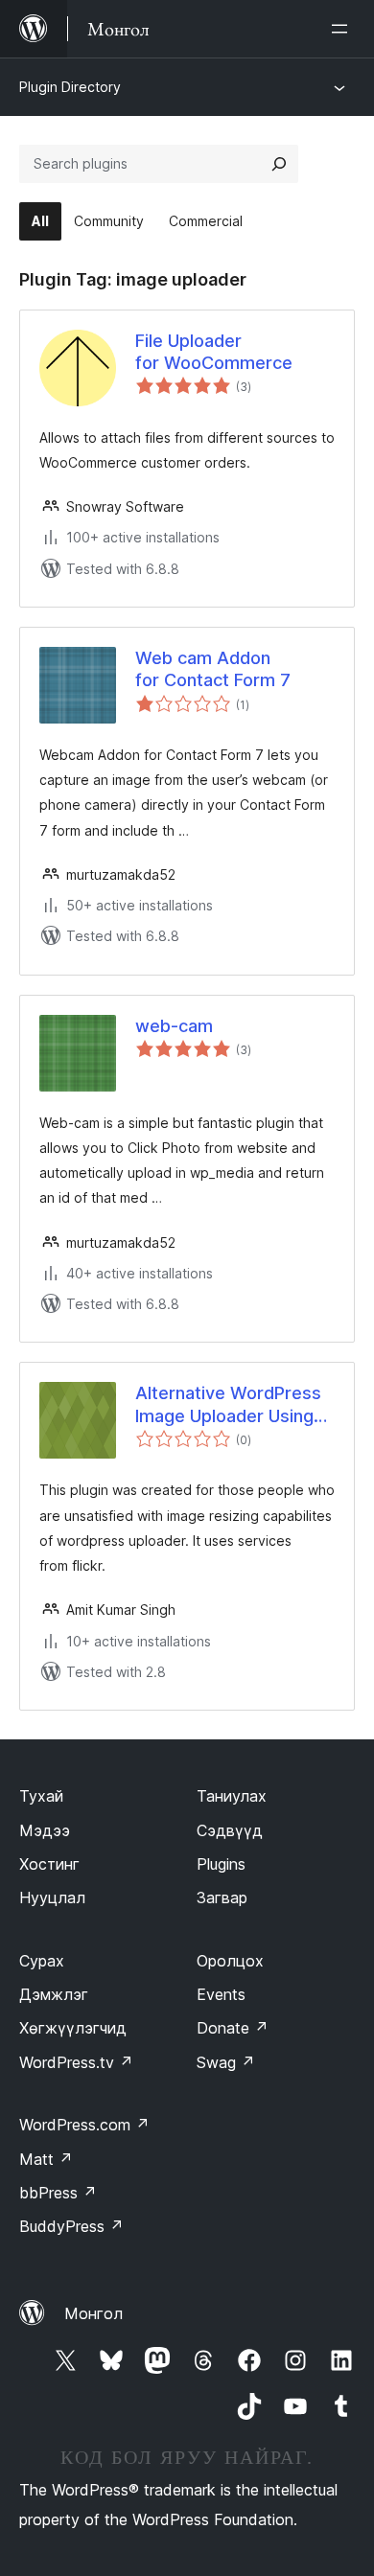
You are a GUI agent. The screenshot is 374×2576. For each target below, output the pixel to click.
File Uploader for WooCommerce (214, 352)
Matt (46, 2159)
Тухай (41, 1796)
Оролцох (230, 1961)
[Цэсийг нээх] (343, 29)
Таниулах (232, 1796)
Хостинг (49, 1864)
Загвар (222, 1897)
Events (221, 1994)
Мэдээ (45, 1830)
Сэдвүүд (230, 1830)
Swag (226, 2062)
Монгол (93, 2313)
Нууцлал (52, 1897)
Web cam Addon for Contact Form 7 (213, 669)
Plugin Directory (70, 87)
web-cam (174, 1026)
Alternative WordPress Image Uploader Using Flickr (228, 1405)
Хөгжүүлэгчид (73, 2028)
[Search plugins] (279, 164)
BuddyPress (71, 2226)
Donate (233, 2028)
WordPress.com (84, 2125)
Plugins (221, 1864)
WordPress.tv (76, 2062)
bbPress (58, 2193)
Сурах (42, 1961)
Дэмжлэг (54, 1994)
